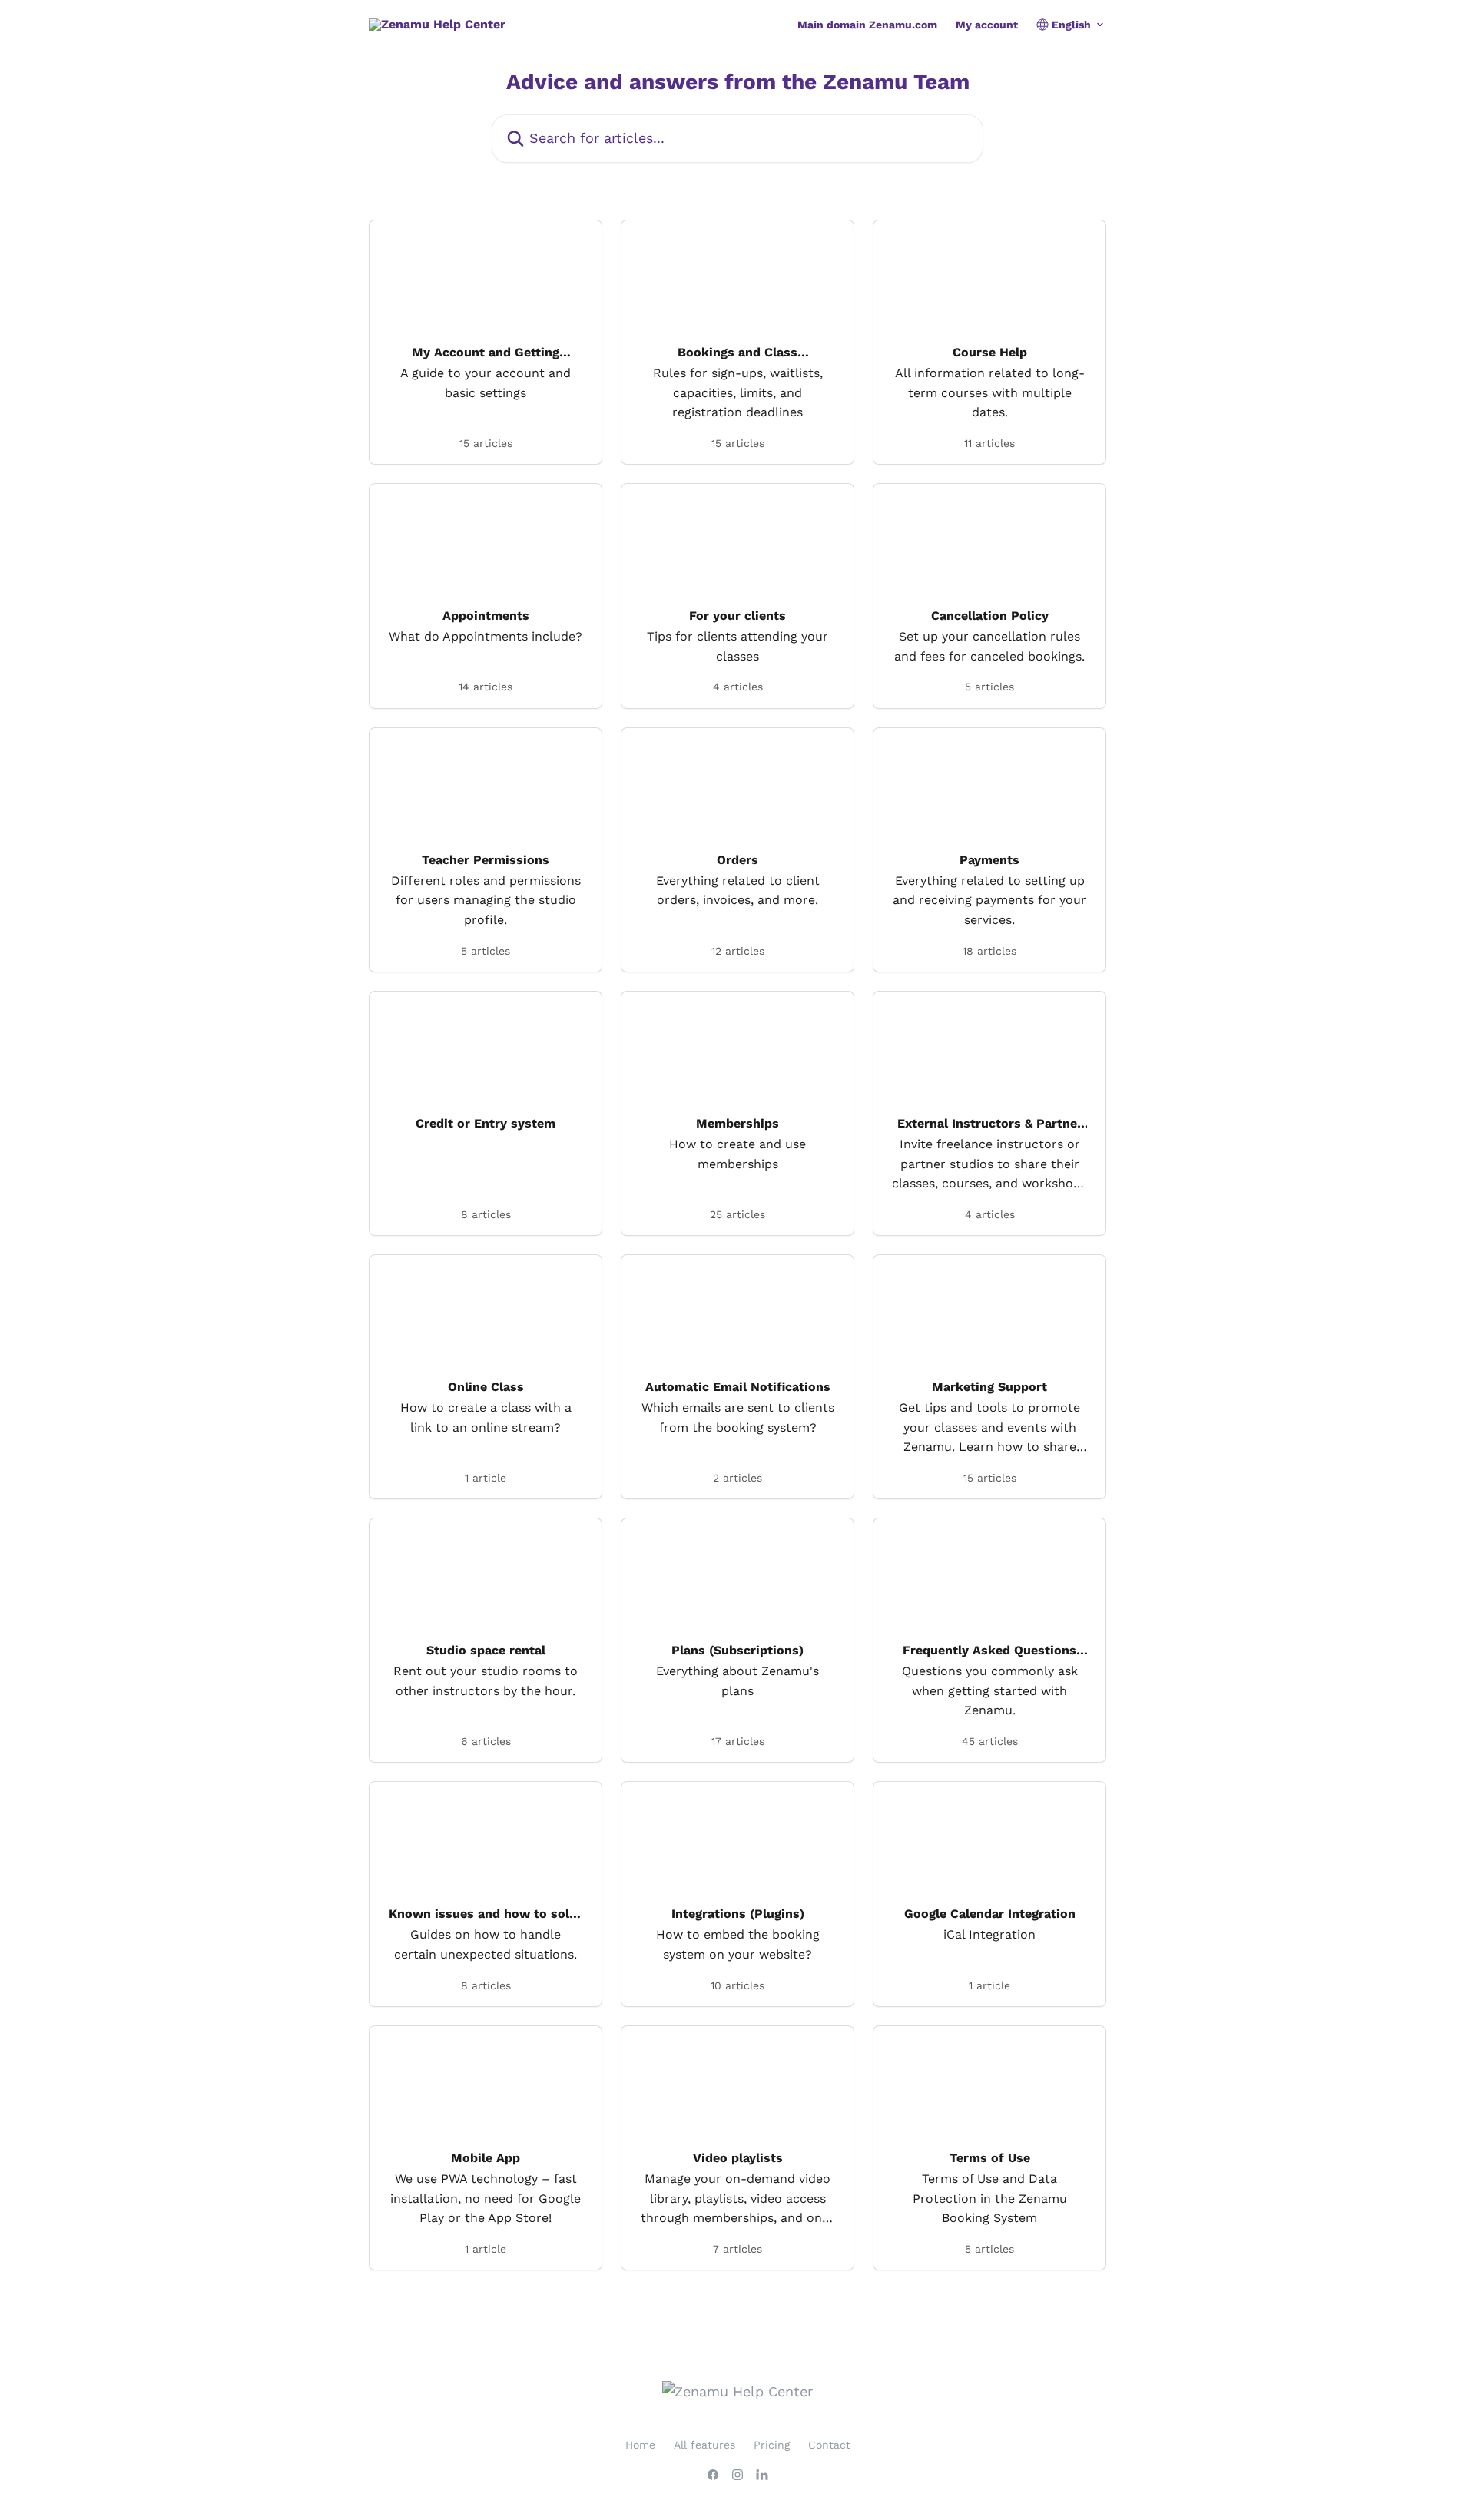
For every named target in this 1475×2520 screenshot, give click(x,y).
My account (987, 25)
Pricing (772, 2445)
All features (704, 2445)
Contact (829, 2445)
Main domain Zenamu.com (867, 25)
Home (640, 2445)
